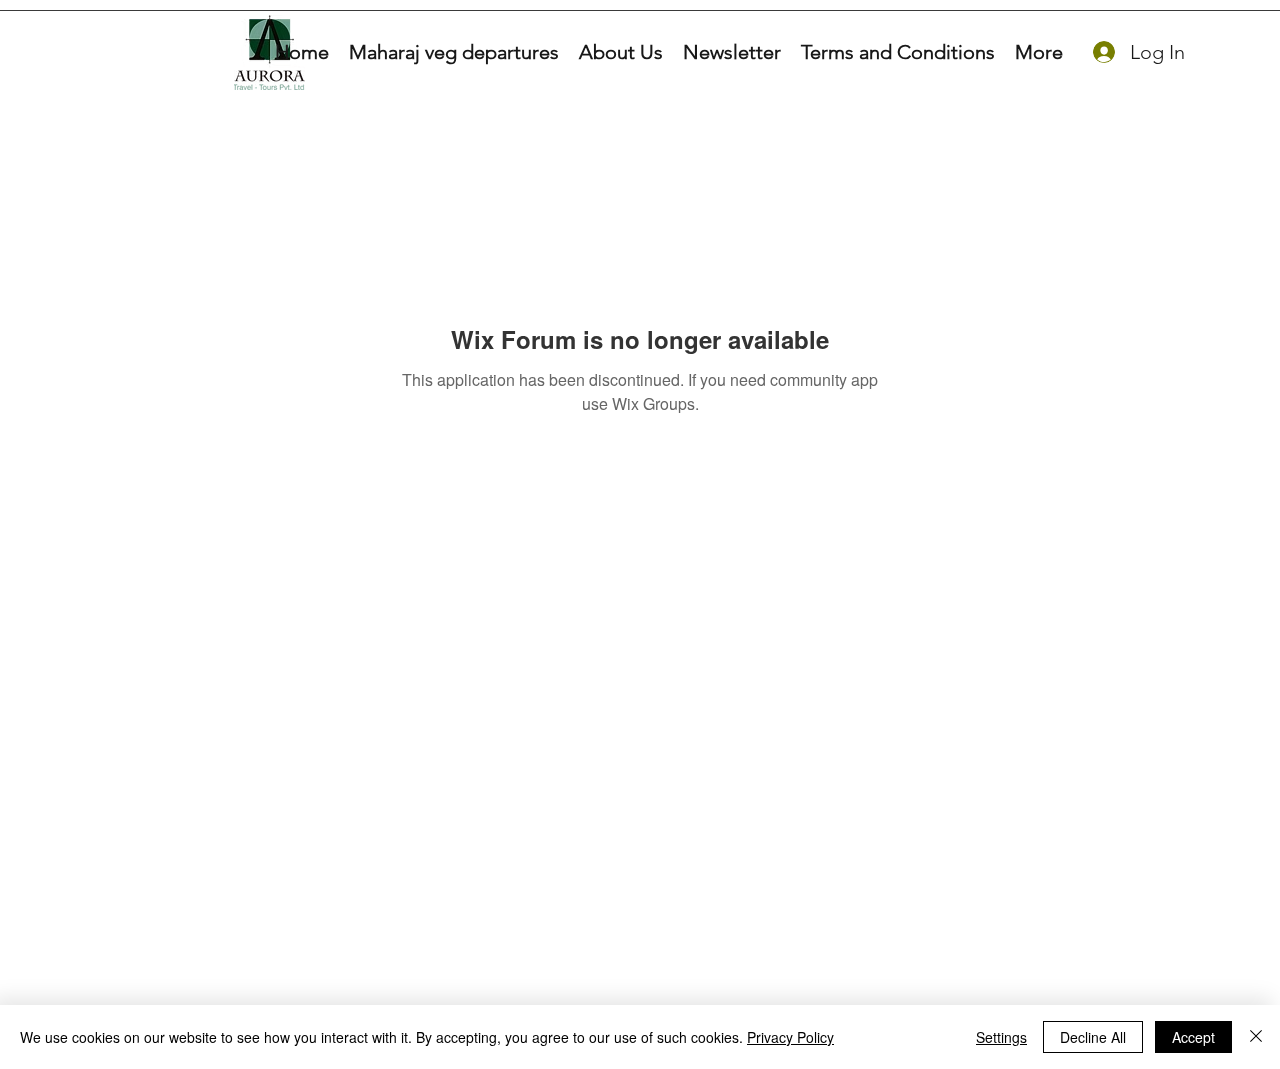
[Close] (1256, 1037)
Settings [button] (1001, 1037)
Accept (1193, 1037)
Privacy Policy (790, 1037)
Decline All (1093, 1037)
